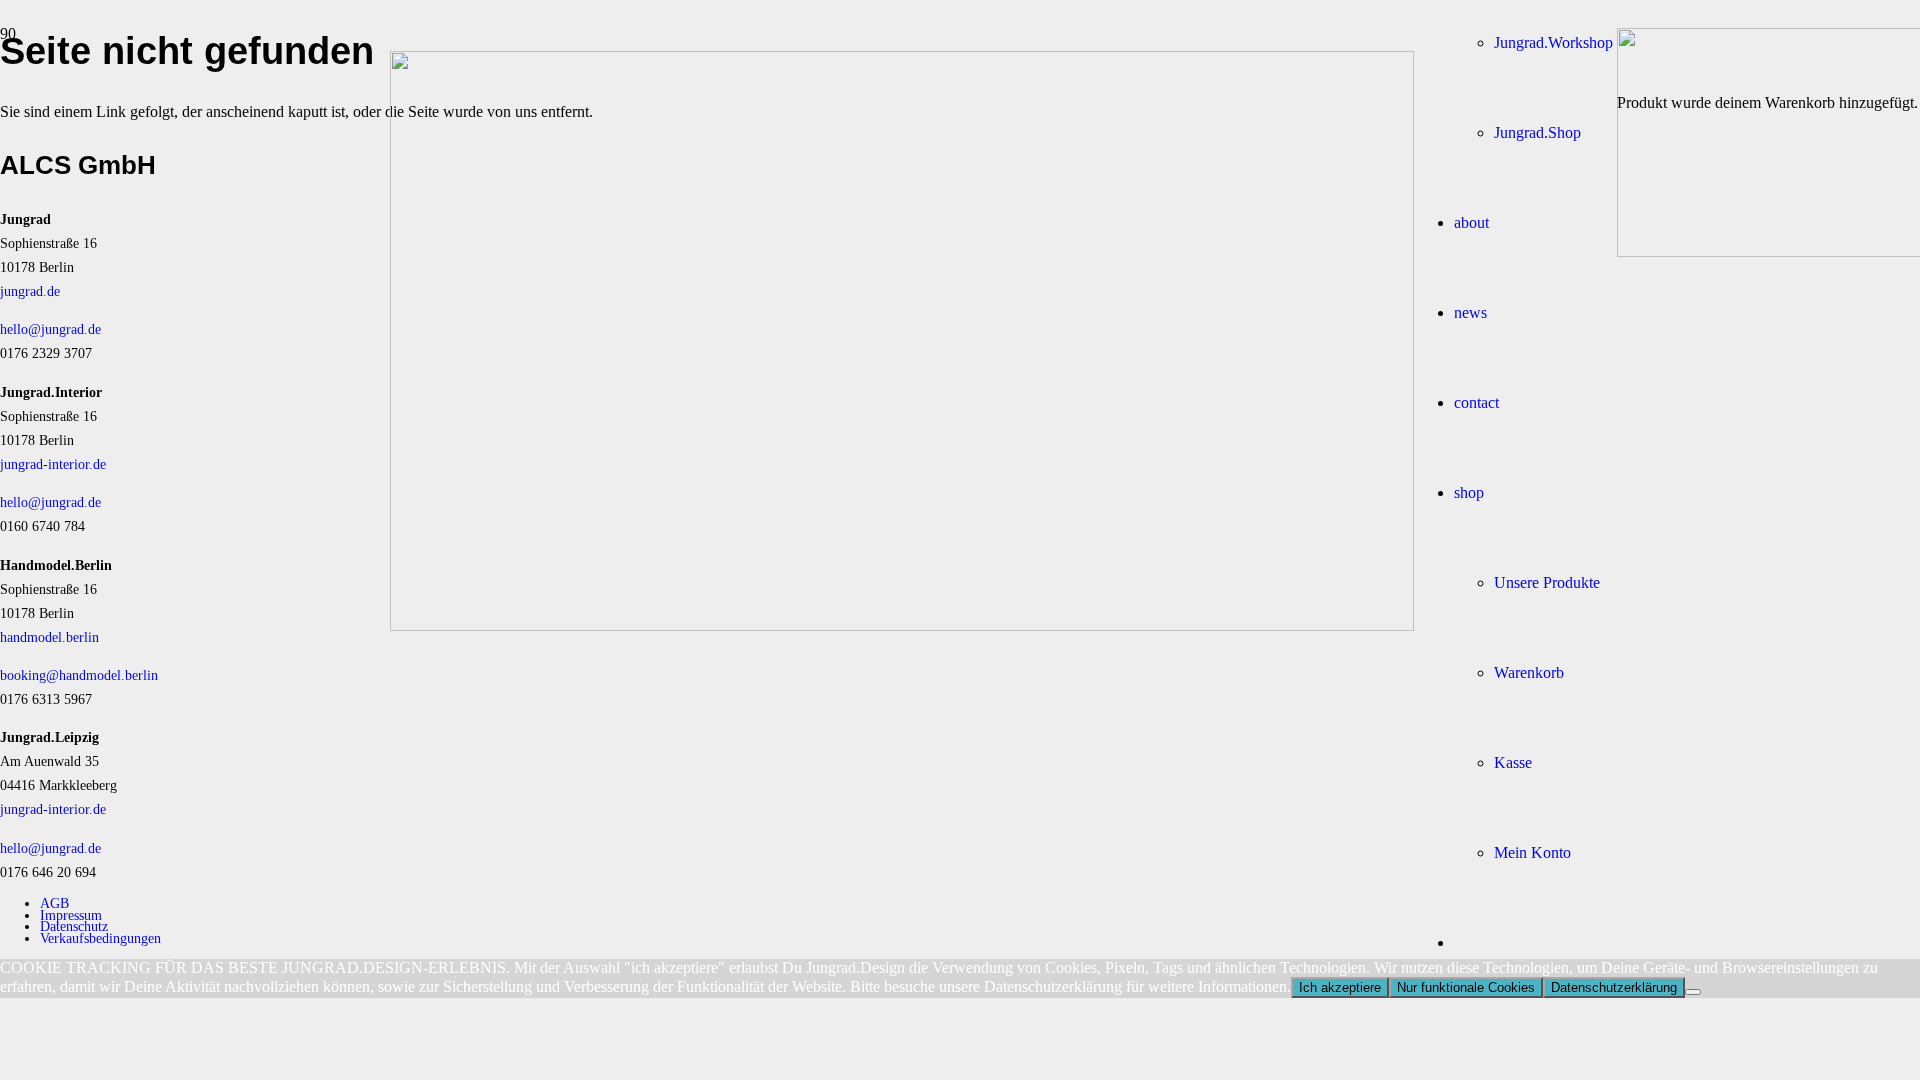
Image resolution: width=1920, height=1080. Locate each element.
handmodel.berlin (49, 637)
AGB (54, 903)
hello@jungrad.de (50, 329)
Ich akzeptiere (1340, 987)
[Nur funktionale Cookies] (1693, 992)
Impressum (71, 915)
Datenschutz (74, 926)
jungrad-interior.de (53, 464)
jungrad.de (30, 291)
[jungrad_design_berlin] (902, 625)
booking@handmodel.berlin (79, 675)
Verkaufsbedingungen (100, 938)
